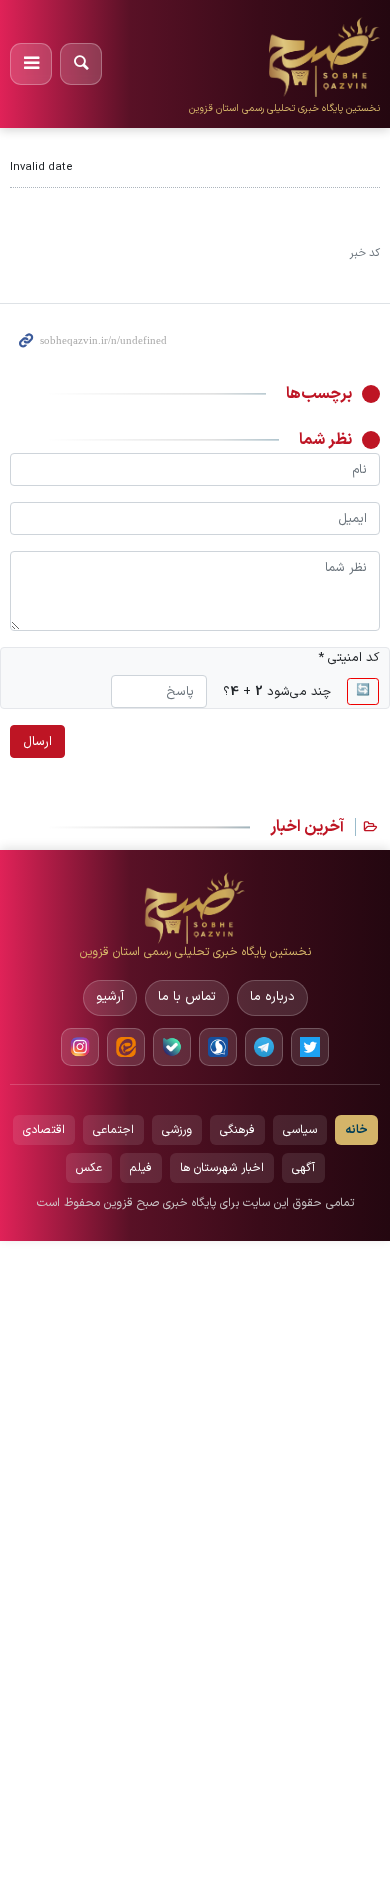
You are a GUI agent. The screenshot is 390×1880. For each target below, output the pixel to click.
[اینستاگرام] (80, 1047)
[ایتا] (126, 1047)
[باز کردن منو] (31, 64)
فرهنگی (237, 1130)
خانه (356, 1130)
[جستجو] (81, 64)
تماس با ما (187, 997)
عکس (89, 1168)
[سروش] (218, 1047)
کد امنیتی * (349, 657)
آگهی (303, 1168)
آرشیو (110, 997)
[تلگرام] (264, 1047)
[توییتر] (310, 1047)
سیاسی (300, 1130)
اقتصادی (44, 1130)
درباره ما (272, 997)
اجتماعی (113, 1130)
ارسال (37, 741)
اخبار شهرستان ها (222, 1168)
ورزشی (177, 1130)
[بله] (172, 1047)
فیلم (141, 1168)
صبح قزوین (328, 29)
